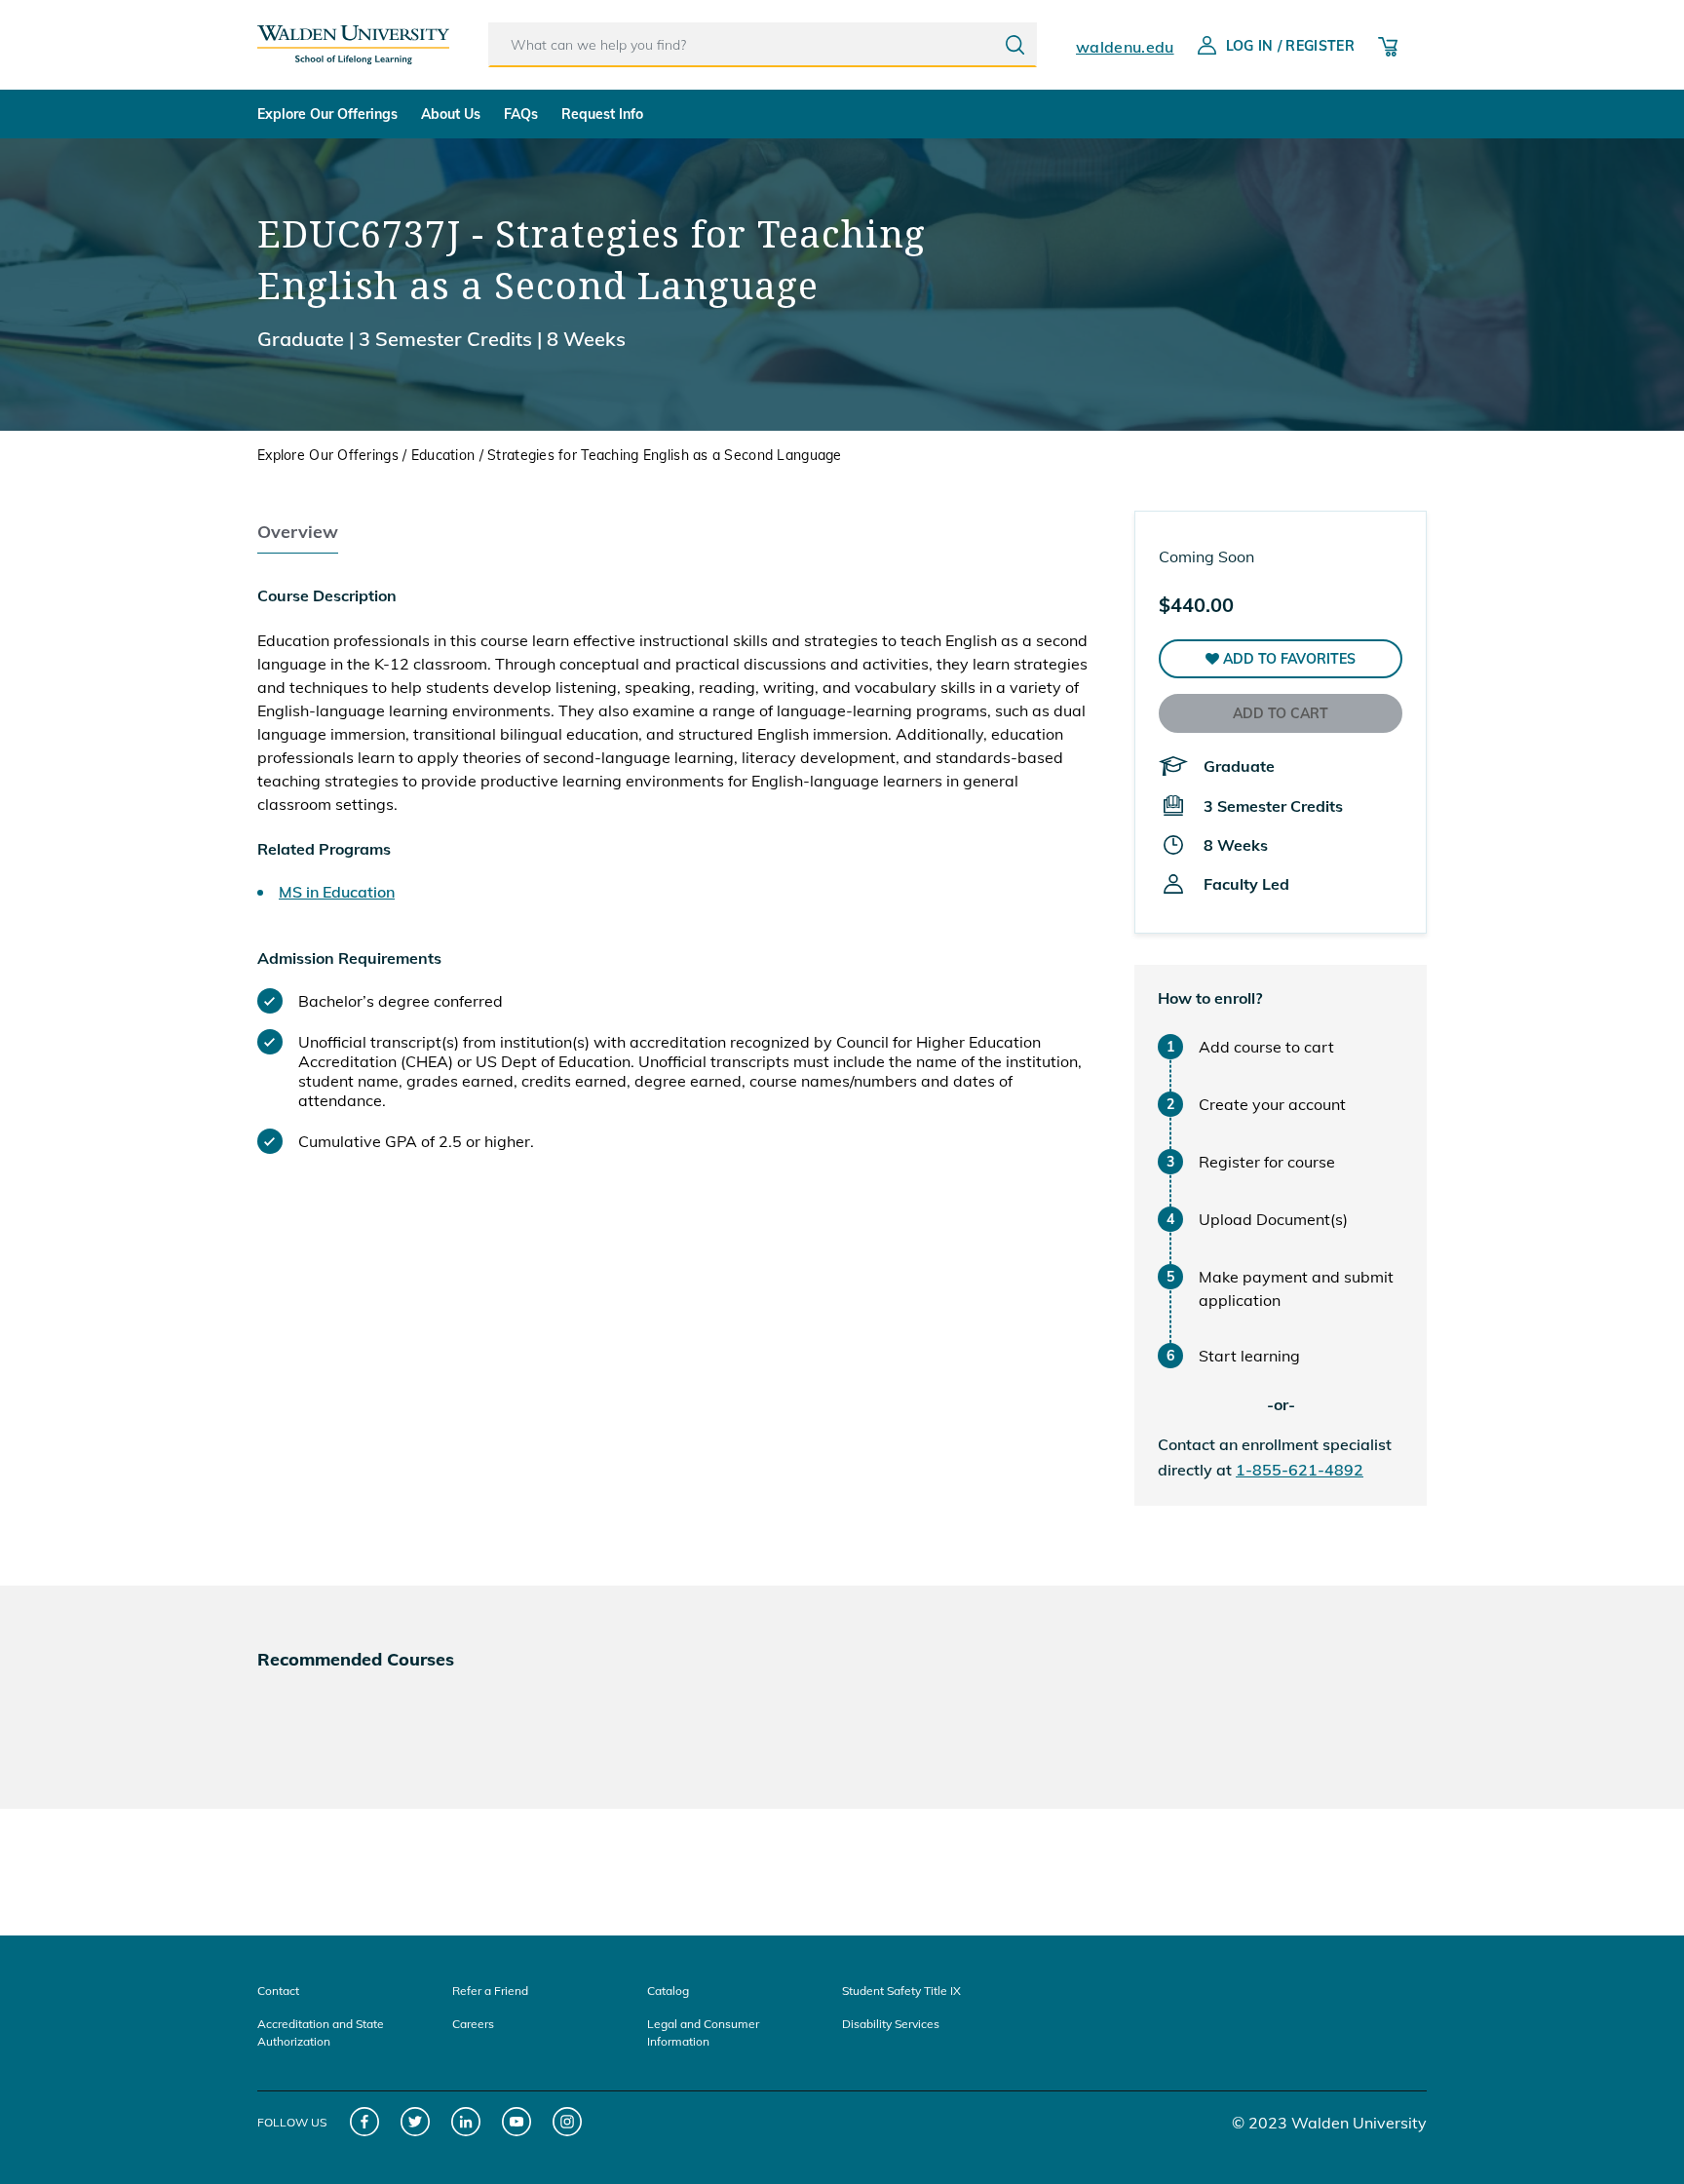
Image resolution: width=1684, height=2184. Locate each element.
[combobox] (763, 45)
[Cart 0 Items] (1388, 45)
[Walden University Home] (353, 37)
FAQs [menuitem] (521, 114)
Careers (473, 2024)
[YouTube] (517, 2122)
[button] (1281, 659)
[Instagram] (568, 2122)
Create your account (1272, 1104)
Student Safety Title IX (901, 1991)
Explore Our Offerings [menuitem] (327, 114)
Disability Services (891, 2024)
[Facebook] (365, 2122)
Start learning (1249, 1356)
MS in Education (337, 892)
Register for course (1267, 1162)
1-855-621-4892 (1300, 1470)
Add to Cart (1281, 713)
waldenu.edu (1125, 47)
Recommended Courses (356, 1659)
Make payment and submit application (1296, 1288)
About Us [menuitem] (451, 114)
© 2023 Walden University (1329, 2123)
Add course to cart (1266, 1047)
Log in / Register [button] (1290, 46)
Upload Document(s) (1273, 1219)
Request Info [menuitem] (602, 114)
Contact (278, 1991)
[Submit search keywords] (1015, 45)
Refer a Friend (490, 1991)
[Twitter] (416, 2122)
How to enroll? (1210, 998)
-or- (1281, 1404)
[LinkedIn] (466, 2122)
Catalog (668, 1991)
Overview (298, 532)
